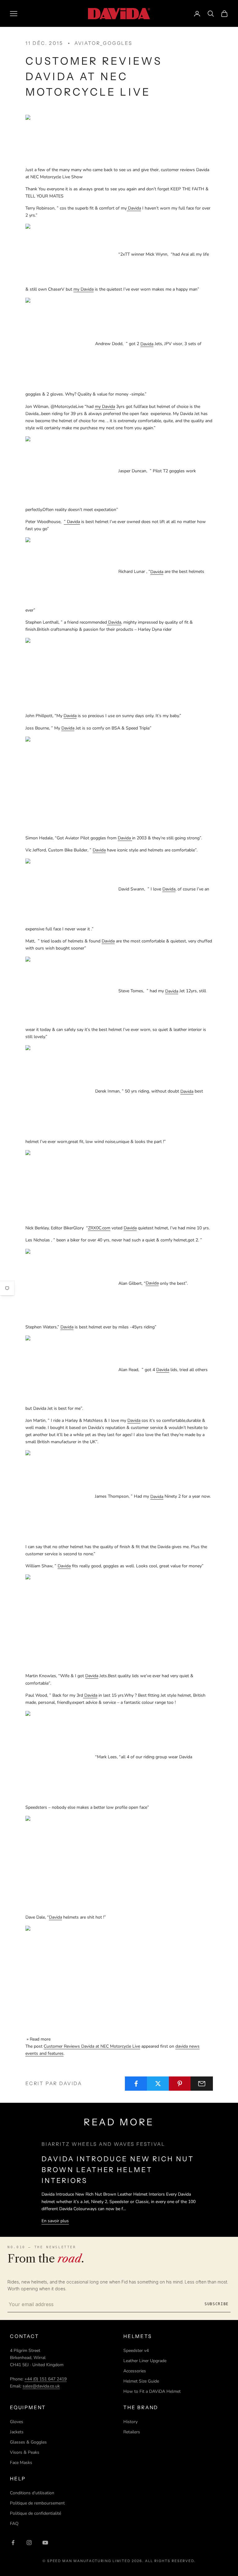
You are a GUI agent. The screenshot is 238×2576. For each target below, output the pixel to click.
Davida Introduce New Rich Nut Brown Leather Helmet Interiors (118, 2170)
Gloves (17, 2422)
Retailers (132, 2432)
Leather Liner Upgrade (145, 2361)
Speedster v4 (136, 2351)
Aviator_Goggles (103, 43)
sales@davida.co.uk (41, 2386)
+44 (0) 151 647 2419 (46, 2379)
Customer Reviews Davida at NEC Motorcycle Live (92, 2046)
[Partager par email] (202, 2084)
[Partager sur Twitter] (158, 2084)
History (130, 2422)
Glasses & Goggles (28, 2442)
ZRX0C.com (99, 1228)
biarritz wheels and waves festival (103, 2144)
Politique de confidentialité (35, 2513)
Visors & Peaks (25, 2452)
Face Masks (21, 2463)
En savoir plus (55, 2221)
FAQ (14, 2524)
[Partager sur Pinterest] (180, 2084)
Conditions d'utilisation (32, 2493)
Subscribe (217, 2304)
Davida (68, 728)
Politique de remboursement (37, 2503)
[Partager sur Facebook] (136, 2084)
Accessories (135, 2371)
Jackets (17, 2432)
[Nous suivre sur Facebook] (13, 2543)
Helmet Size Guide (141, 2381)
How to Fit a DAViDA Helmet (152, 2391)
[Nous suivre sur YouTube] (45, 2543)
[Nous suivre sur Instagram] (29, 2543)
